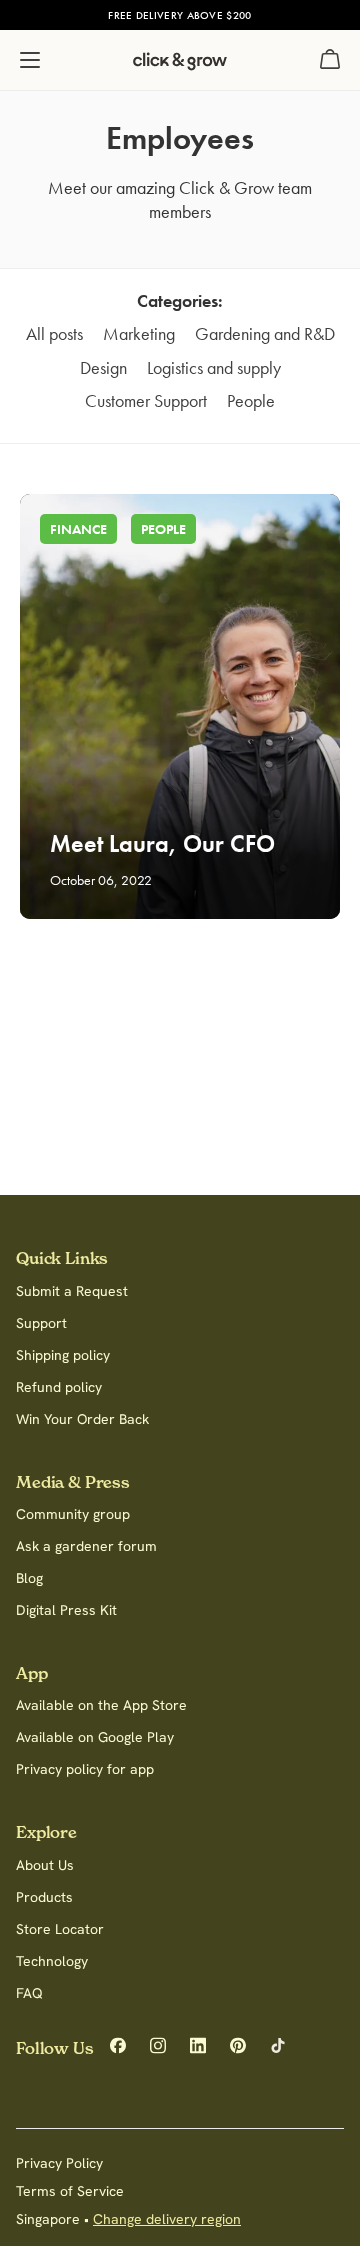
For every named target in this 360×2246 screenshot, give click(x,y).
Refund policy (59, 1387)
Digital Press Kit (66, 1610)
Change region (294, 15)
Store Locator (60, 1929)
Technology (52, 1961)
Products (44, 1897)
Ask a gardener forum (86, 1546)
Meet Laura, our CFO (162, 843)
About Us (45, 1865)
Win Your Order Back (82, 1419)
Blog (29, 1578)
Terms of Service (70, 2191)
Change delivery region (167, 2219)
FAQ (29, 1993)
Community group (73, 1514)
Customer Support (146, 400)
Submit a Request (72, 1291)
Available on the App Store (101, 1705)
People (251, 400)
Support (41, 1323)
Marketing (139, 333)
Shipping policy (63, 1355)
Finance (78, 529)
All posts (54, 333)
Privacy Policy (59, 2163)
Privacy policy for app (85, 1769)
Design (103, 367)
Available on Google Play (95, 1737)
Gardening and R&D (265, 333)
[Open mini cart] (330, 60)
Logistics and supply (214, 367)
